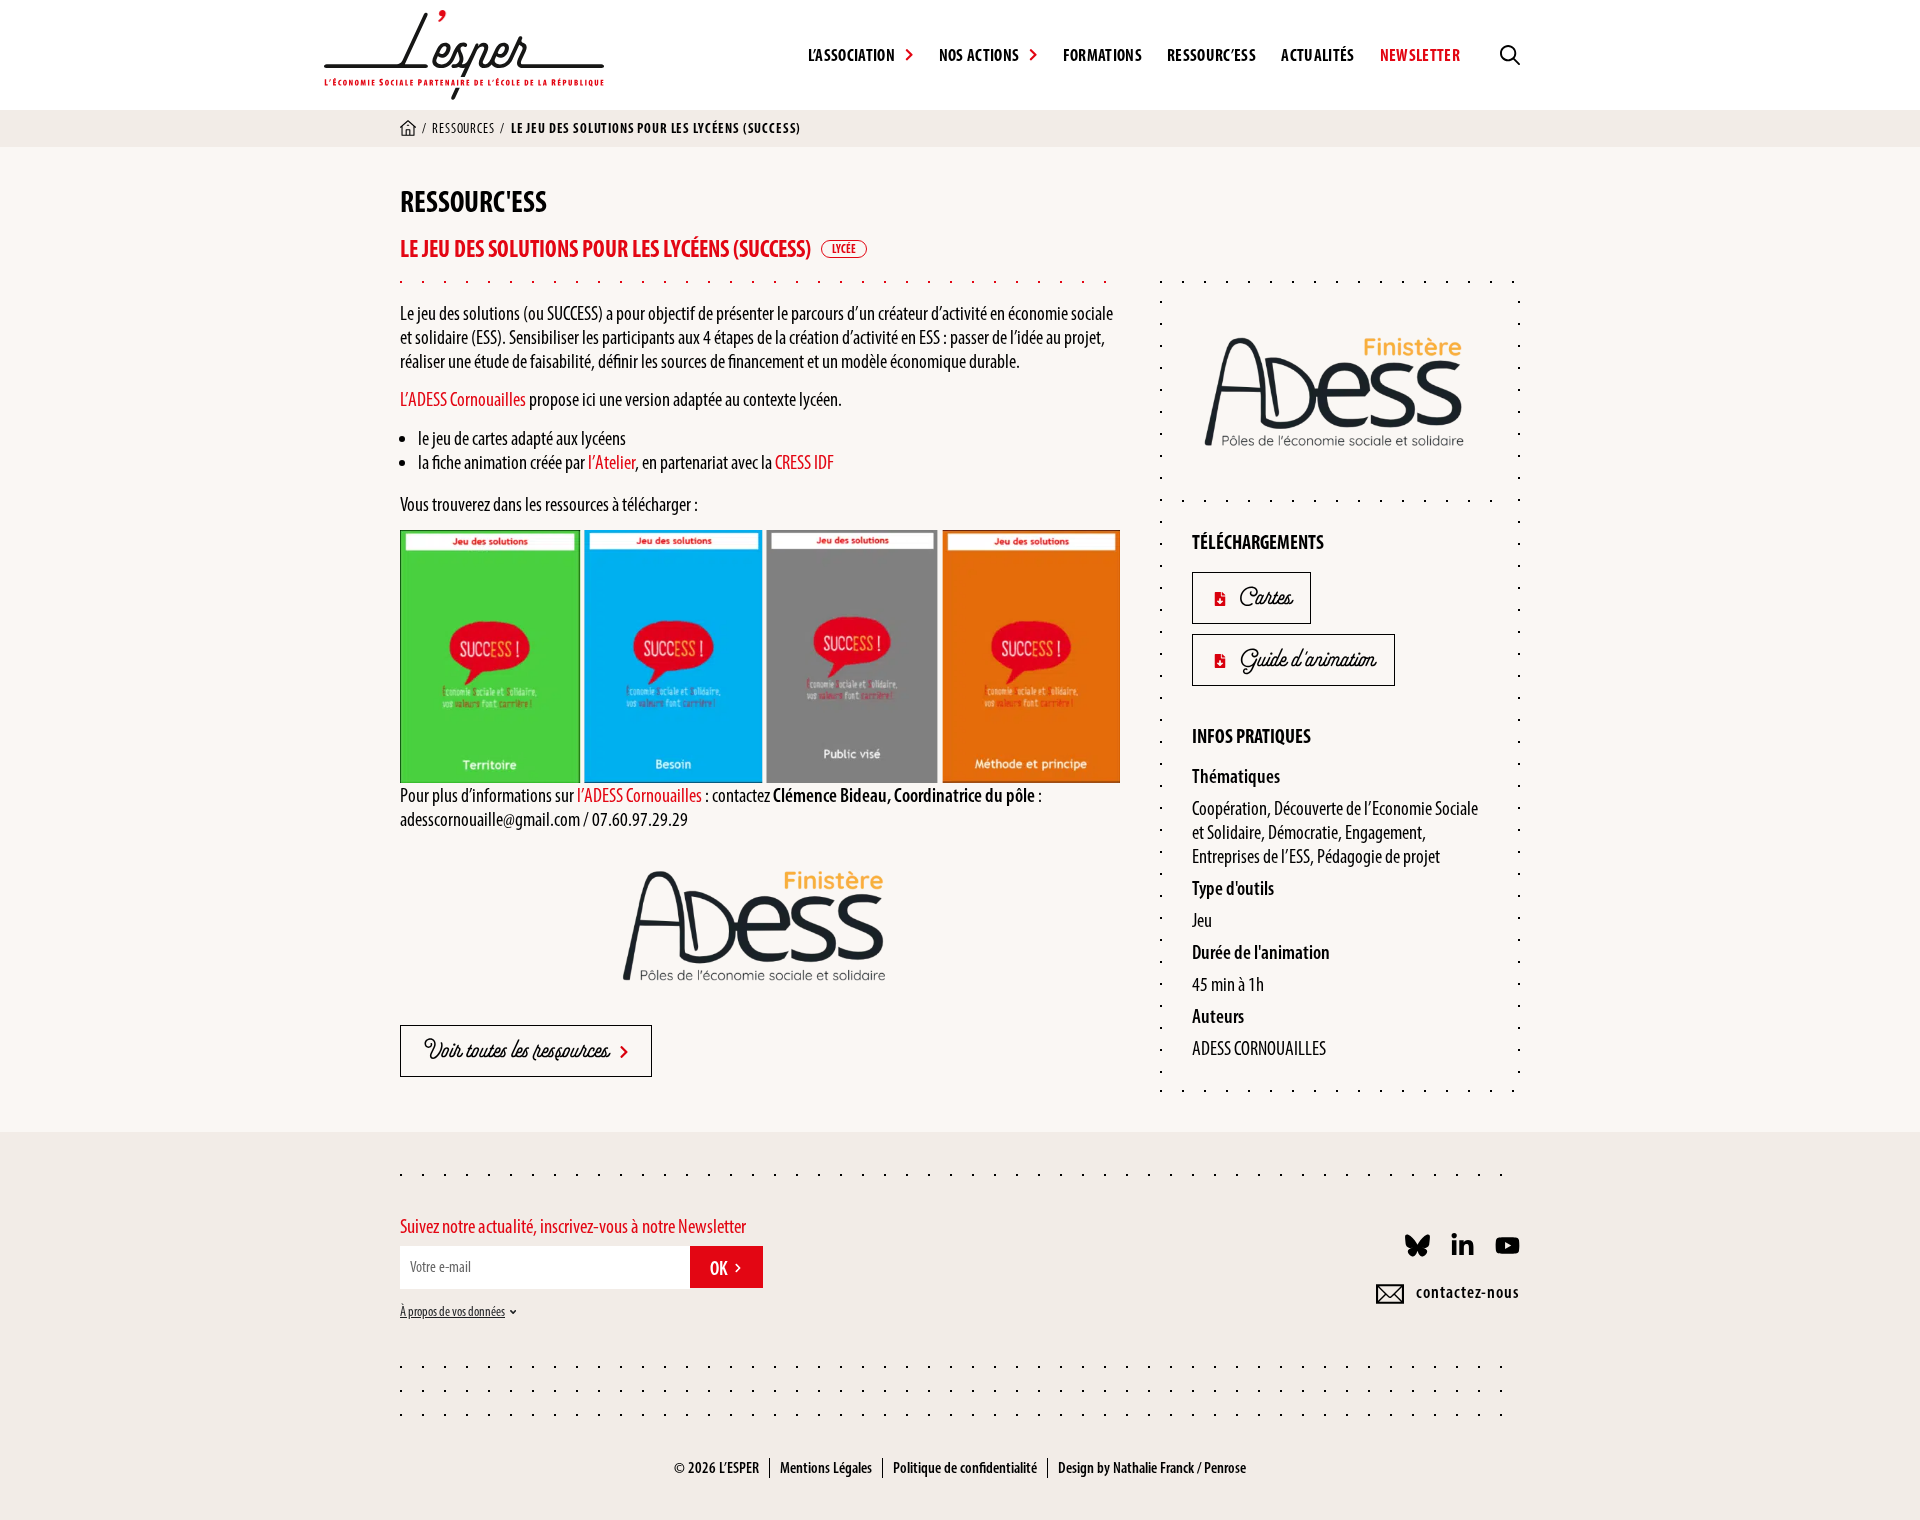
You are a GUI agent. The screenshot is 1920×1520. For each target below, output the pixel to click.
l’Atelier (611, 462)
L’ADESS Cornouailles (463, 399)
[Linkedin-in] (1462, 1245)
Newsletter (1420, 55)
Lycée (844, 249)
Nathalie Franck (1153, 1467)
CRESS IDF (804, 462)
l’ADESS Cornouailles (639, 795)
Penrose (1225, 1467)
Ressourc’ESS (1211, 55)
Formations (1102, 55)
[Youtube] (1507, 1245)
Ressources (463, 128)
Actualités (1317, 55)
